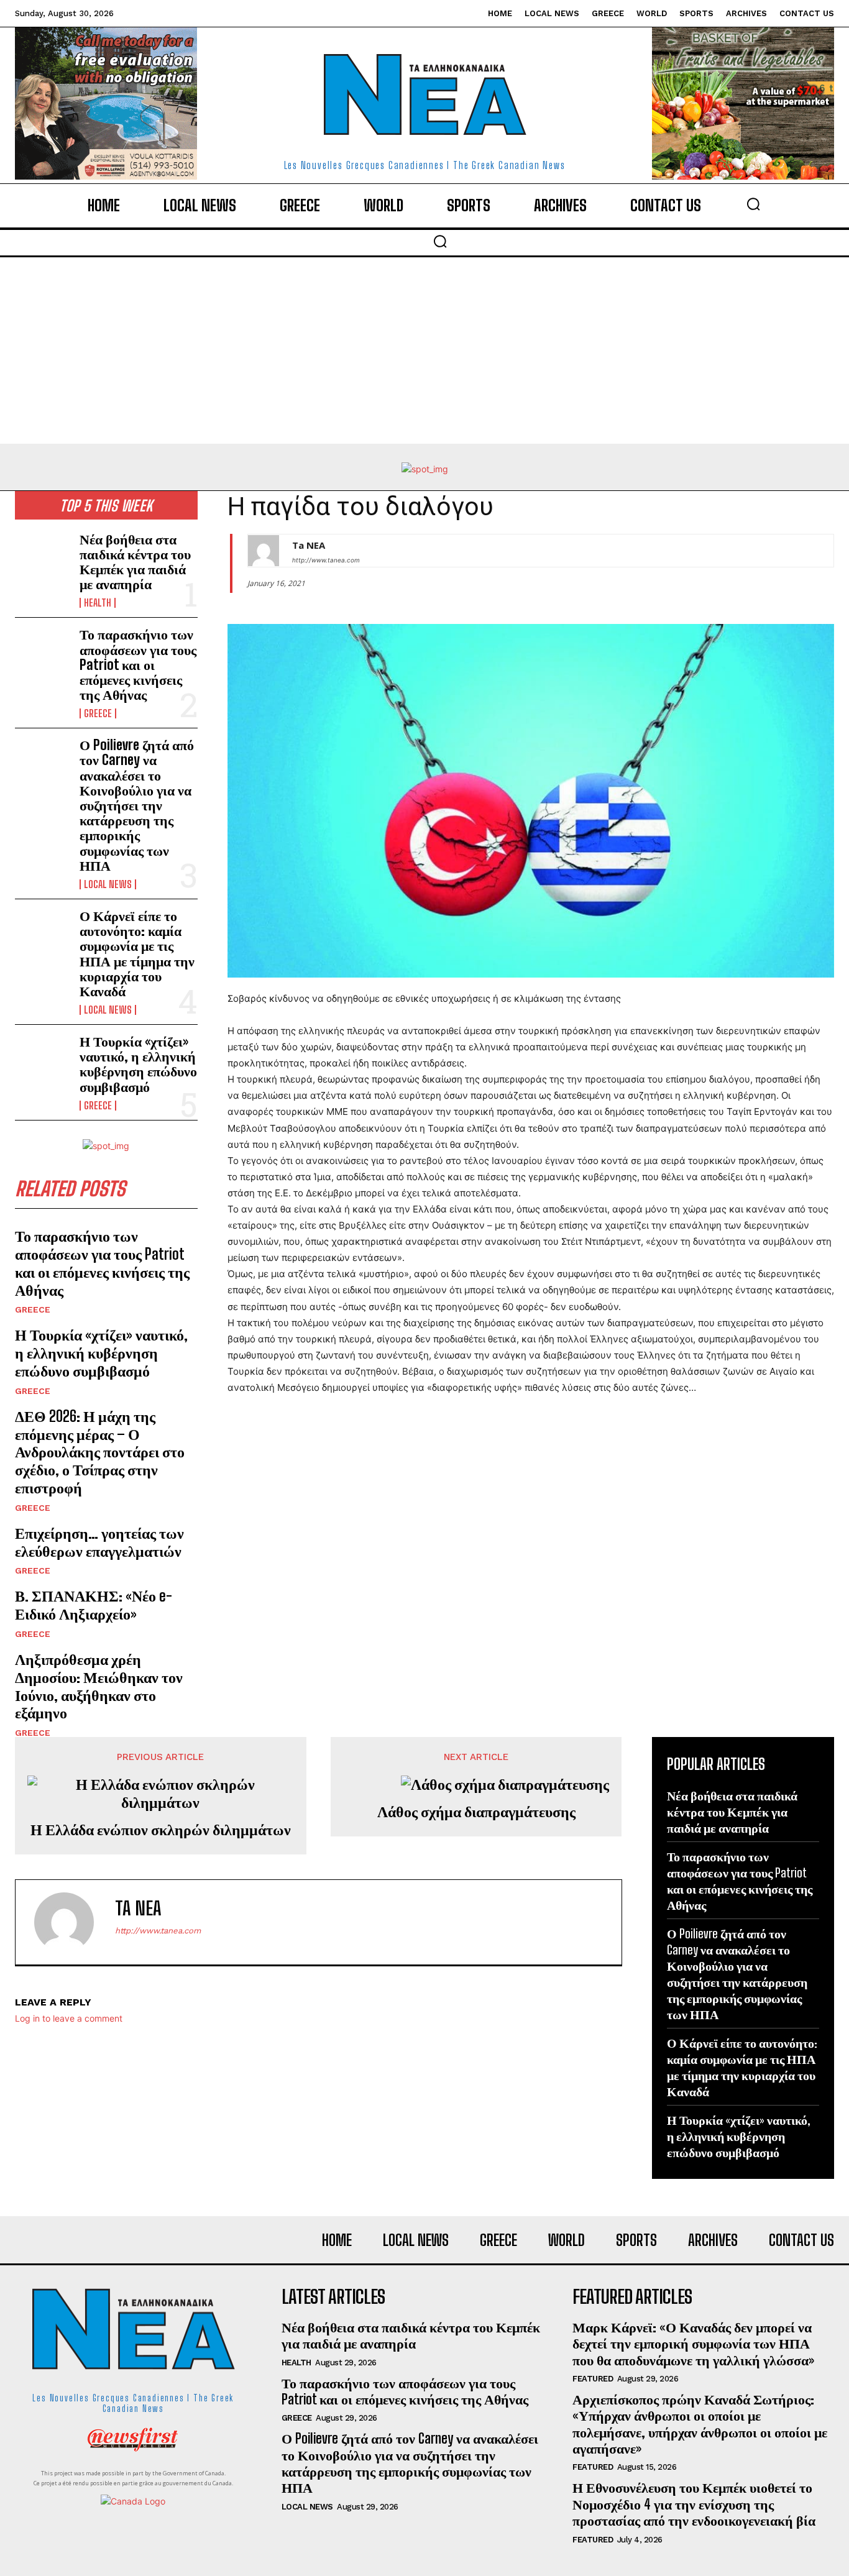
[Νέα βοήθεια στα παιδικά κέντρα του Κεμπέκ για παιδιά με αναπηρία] (42, 557)
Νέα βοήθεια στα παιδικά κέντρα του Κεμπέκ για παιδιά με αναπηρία (135, 562)
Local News (108, 884)
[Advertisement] (424, 351)
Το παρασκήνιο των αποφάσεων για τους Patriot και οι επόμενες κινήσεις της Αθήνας (138, 664)
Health (98, 603)
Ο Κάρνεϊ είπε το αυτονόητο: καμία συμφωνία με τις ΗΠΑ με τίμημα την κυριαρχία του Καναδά (137, 953)
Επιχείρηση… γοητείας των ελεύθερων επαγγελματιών (99, 1542)
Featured (593, 2379)
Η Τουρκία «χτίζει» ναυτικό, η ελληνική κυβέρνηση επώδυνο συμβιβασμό (138, 1064)
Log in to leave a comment (69, 2018)
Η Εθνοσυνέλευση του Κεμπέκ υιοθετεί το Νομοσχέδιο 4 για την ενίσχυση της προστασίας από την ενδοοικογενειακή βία (694, 2504)
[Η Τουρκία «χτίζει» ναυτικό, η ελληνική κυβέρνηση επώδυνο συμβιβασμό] (42, 1059)
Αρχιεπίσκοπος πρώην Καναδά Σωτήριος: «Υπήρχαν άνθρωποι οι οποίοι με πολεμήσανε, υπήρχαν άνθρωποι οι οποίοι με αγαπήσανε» (700, 2424)
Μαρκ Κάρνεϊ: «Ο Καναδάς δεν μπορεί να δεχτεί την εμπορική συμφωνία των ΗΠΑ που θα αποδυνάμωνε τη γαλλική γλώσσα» (693, 2344)
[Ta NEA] (264, 551)
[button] (753, 204)
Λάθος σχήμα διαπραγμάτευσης (476, 1812)
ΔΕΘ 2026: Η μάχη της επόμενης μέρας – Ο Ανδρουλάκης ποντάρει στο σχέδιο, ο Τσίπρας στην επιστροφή (100, 1452)
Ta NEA (309, 545)
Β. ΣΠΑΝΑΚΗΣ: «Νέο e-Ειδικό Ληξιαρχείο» (94, 1605)
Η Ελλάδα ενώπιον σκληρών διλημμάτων (161, 1830)
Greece (98, 713)
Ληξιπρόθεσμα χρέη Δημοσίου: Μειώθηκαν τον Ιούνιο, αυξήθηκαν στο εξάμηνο (99, 1686)
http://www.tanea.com (326, 560)
